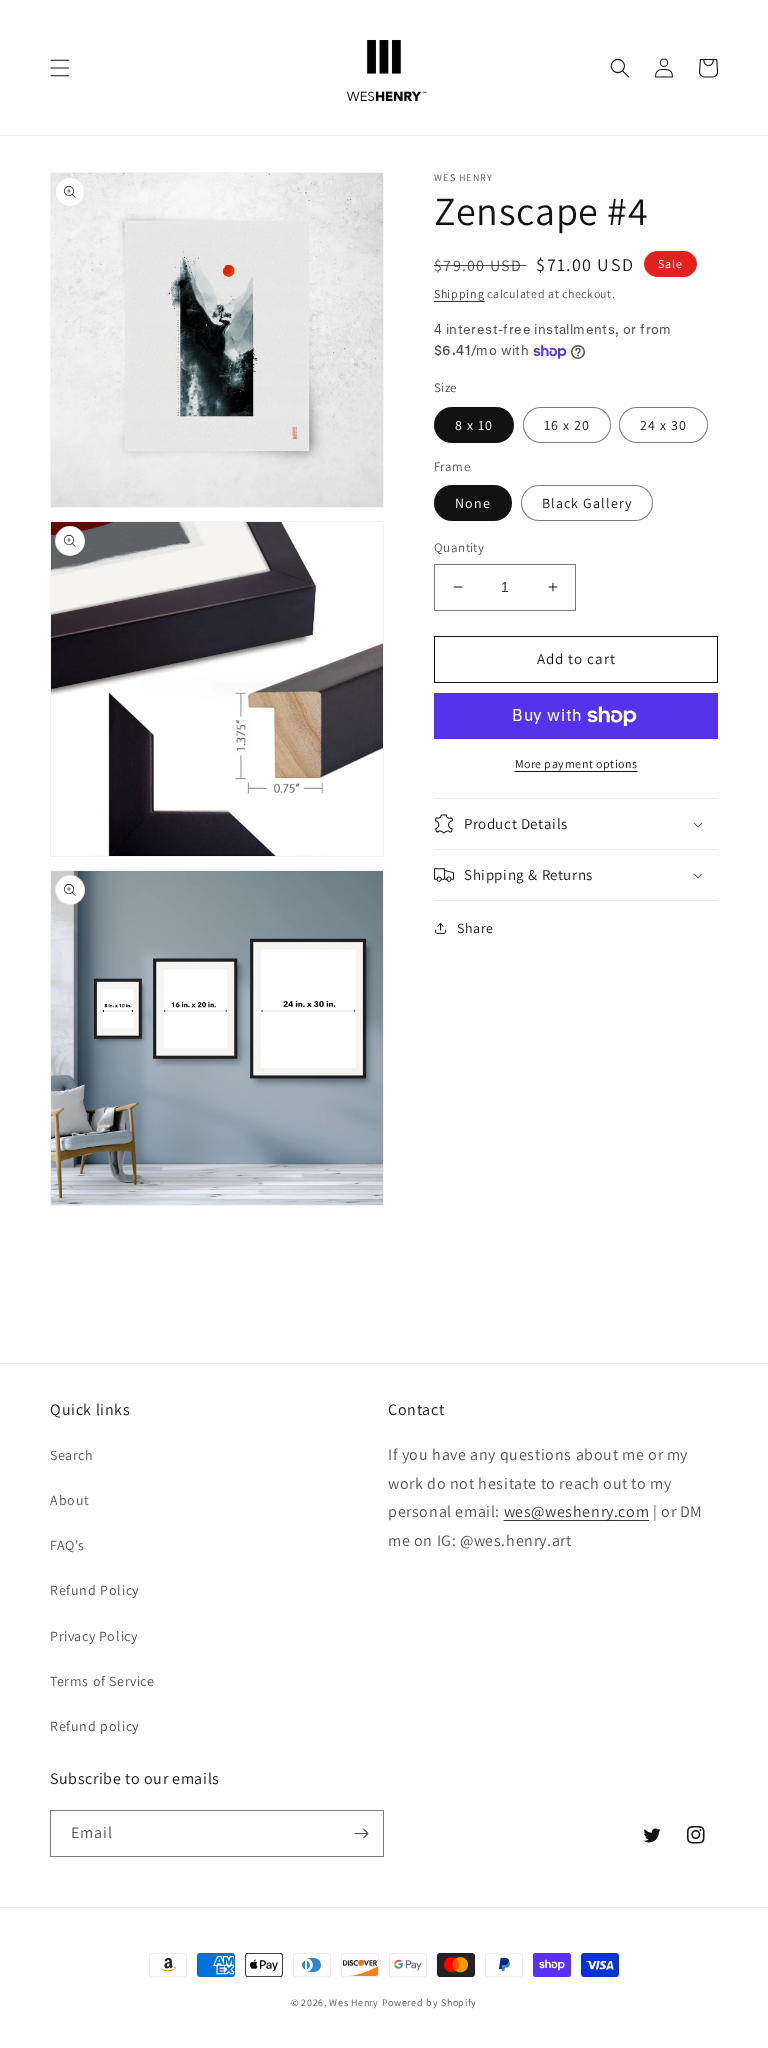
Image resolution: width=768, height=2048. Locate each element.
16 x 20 (567, 425)
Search (72, 1455)
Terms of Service (102, 1681)
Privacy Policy (93, 1636)
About (70, 1500)
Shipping (459, 293)
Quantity (459, 547)
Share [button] (475, 928)
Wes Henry (353, 2002)
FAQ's (67, 1545)
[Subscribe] (361, 1833)
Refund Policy (94, 1590)
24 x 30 (663, 425)
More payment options (576, 763)
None (473, 503)
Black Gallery (587, 503)
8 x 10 (474, 425)
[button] (60, 68)
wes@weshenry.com (577, 1511)
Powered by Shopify (430, 2002)
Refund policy (94, 1726)
